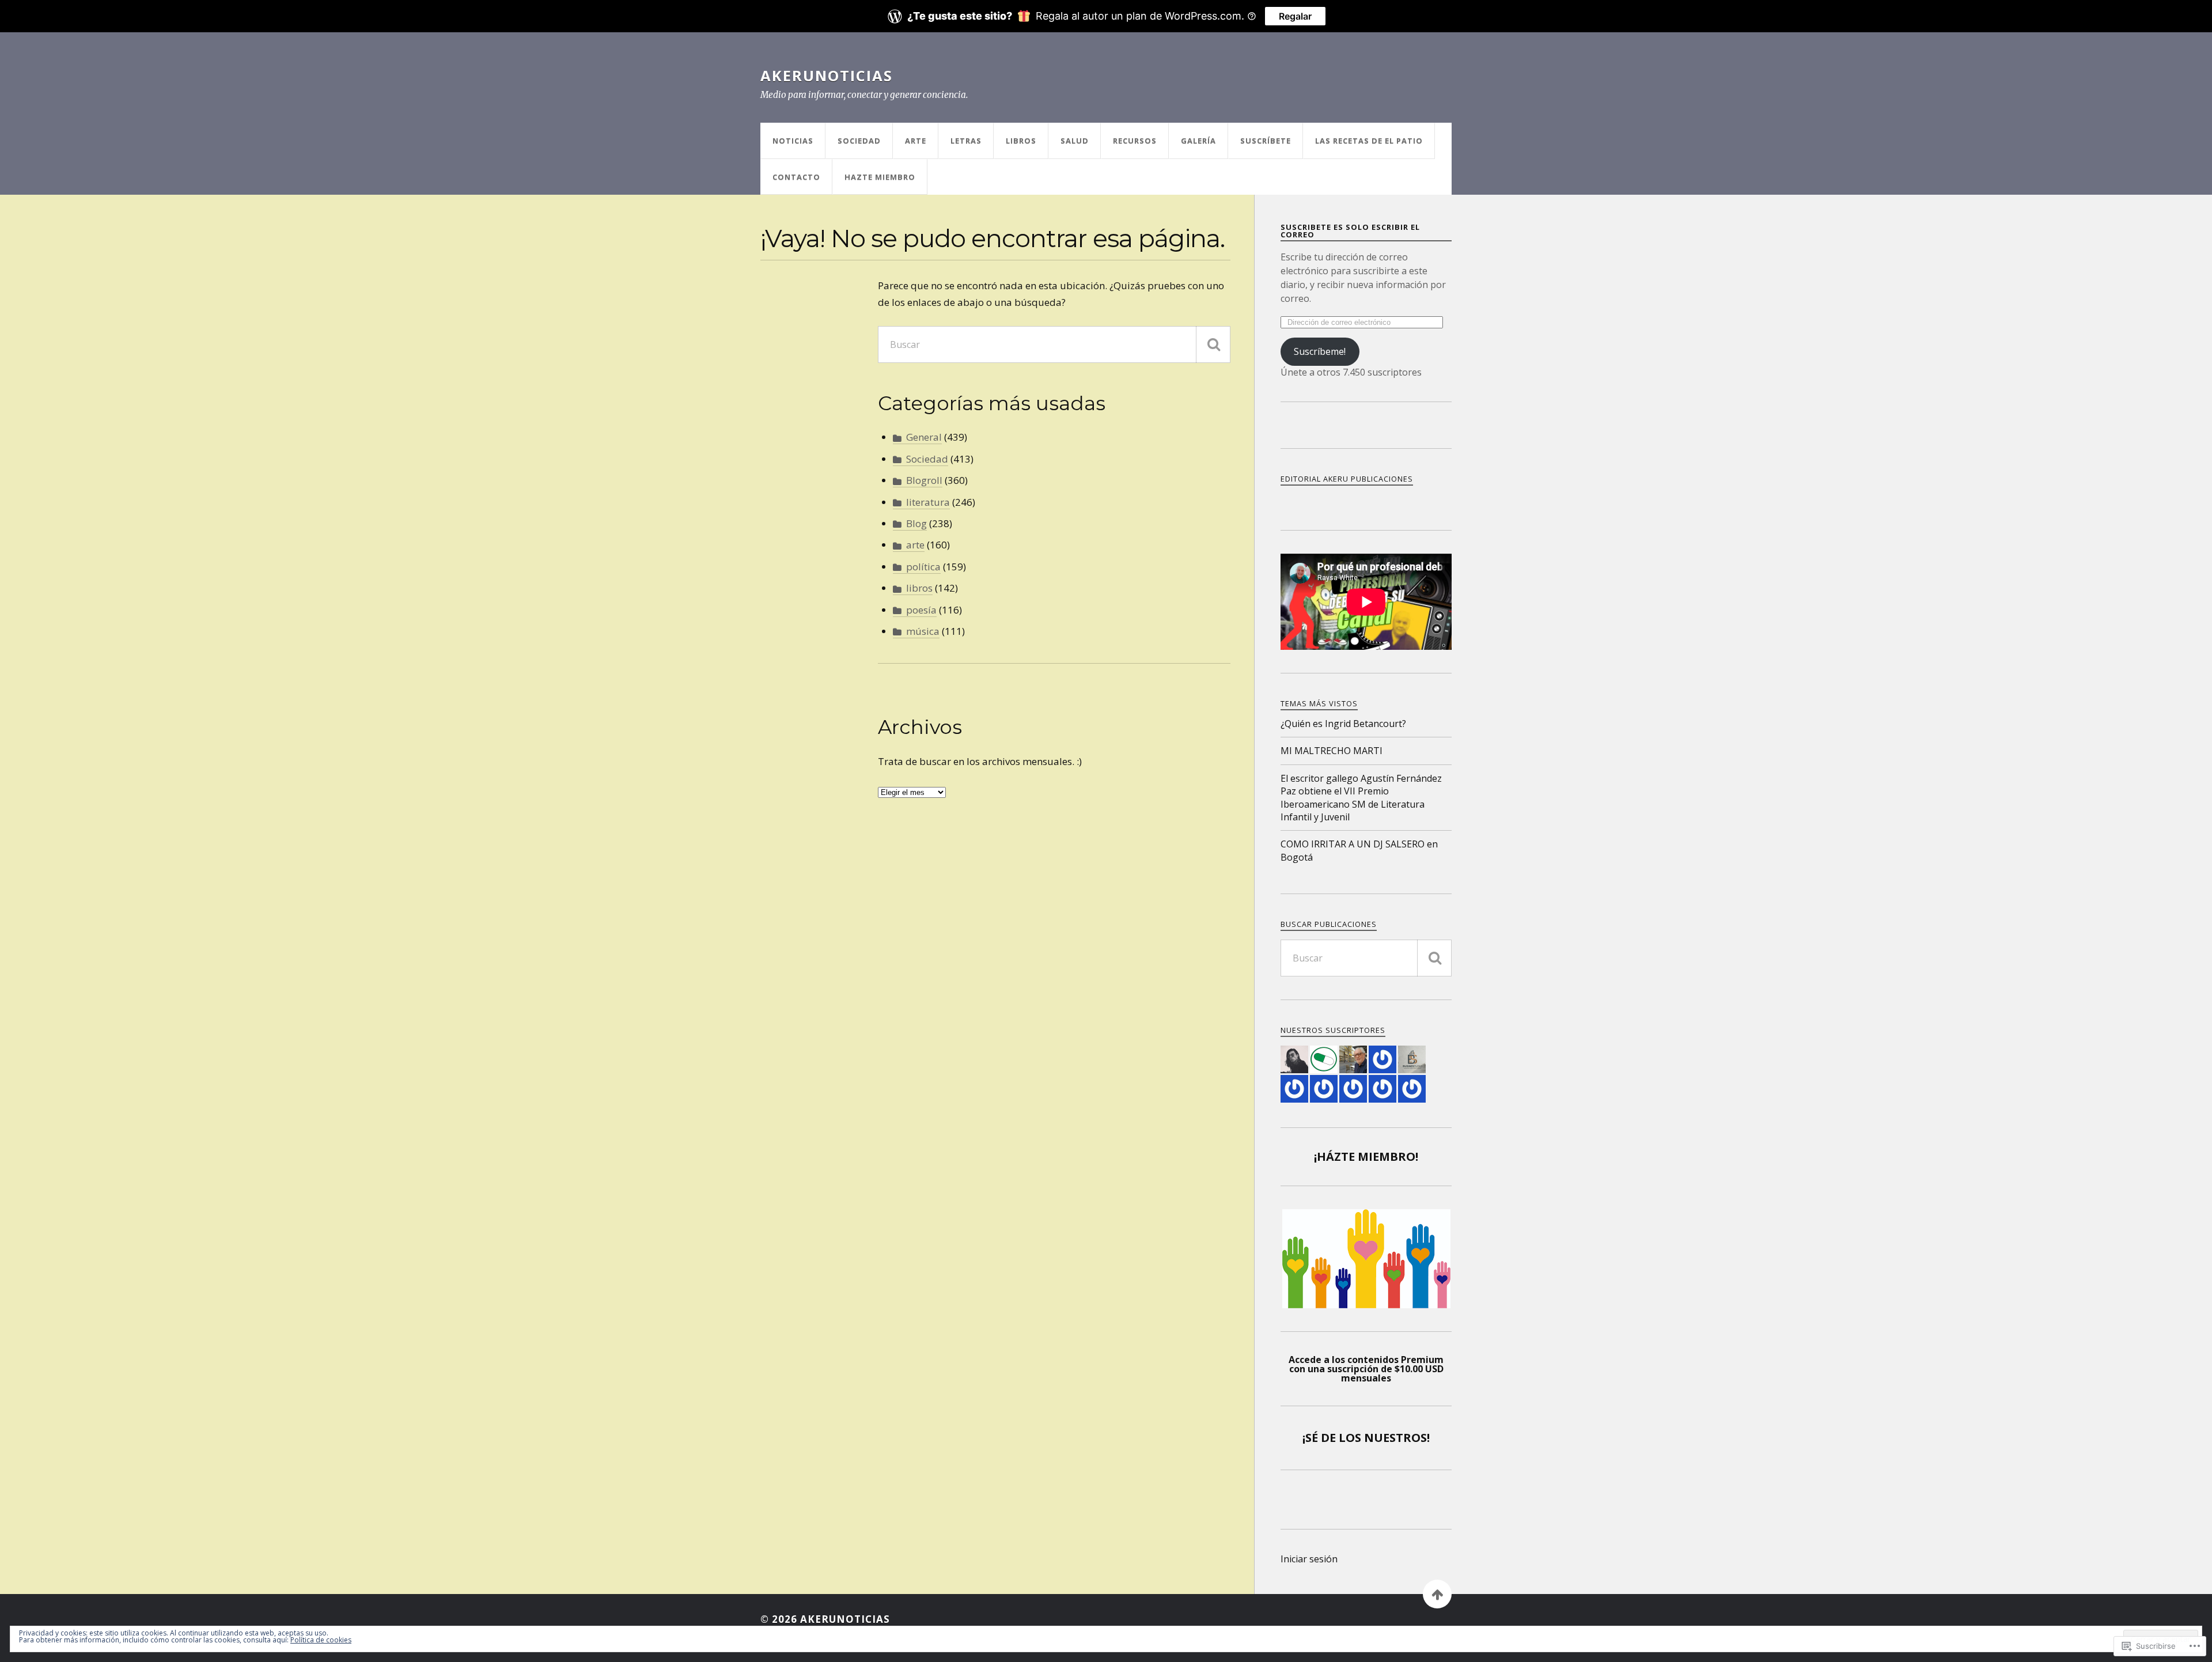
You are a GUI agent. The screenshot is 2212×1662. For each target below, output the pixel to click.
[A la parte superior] (1437, 1594)
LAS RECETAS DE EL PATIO (1369, 141)
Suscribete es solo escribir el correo (1350, 231)
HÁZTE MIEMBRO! (1368, 1156)
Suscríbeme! (1320, 351)
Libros (1021, 141)
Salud (1075, 141)
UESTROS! (1402, 1438)
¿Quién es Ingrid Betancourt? (1343, 724)
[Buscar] (1213, 344)
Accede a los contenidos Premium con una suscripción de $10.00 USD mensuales (1366, 1369)
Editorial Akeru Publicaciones (1347, 479)
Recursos (1135, 141)
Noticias (793, 141)
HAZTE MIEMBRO (880, 177)
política (923, 567)
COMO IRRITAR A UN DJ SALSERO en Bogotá (1359, 850)
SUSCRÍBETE (1266, 141)
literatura (928, 502)
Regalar (1295, 16)
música (923, 631)
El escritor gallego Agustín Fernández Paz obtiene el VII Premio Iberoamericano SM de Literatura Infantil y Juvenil (1361, 798)
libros (919, 588)
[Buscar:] (1054, 344)
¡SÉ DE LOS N (1338, 1438)
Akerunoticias (827, 75)
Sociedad (859, 141)
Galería (1198, 141)
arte (915, 545)
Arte (916, 141)
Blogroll (924, 480)
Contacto (796, 177)
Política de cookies (321, 1640)
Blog (916, 523)
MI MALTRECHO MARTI (1332, 751)
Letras (966, 141)
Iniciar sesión (1309, 1559)
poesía (921, 610)
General (924, 437)
